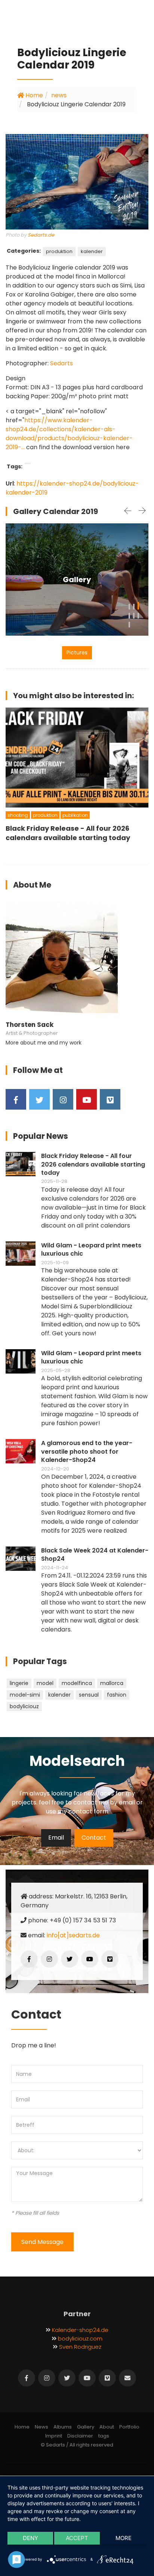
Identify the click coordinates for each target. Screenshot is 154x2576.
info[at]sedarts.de (73, 1935)
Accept (77, 2538)
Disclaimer (80, 2436)
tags (104, 2436)
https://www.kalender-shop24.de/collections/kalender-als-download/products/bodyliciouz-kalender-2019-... (69, 434)
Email (56, 1838)
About (107, 2427)
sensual (89, 1695)
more (124, 2538)
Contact (94, 1838)
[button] (129, 606)
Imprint (54, 2436)
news (59, 95)
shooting (18, 815)
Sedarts (61, 363)
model (45, 1683)
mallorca (112, 1683)
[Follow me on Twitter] (39, 1099)
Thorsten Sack (30, 1025)
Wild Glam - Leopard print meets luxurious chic (91, 1250)
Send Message (42, 2242)
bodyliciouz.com (80, 2338)
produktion (59, 251)
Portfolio (129, 2427)
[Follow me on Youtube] (87, 1099)
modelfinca (77, 1683)
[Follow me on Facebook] (16, 1099)
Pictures (77, 653)
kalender (92, 251)
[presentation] (127, 511)
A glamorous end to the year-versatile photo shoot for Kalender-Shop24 (87, 1452)
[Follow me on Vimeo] (110, 1099)
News (41, 2427)
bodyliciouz (24, 1706)
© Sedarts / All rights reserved (77, 2445)
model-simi (25, 1695)
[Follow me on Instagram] (63, 1099)
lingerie (19, 1683)
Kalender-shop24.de (80, 2330)
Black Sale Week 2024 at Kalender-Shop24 (95, 1555)
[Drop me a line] (127, 2378)
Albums (63, 2427)
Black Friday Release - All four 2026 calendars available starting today (93, 1164)
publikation (75, 815)
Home (33, 95)
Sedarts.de (41, 235)
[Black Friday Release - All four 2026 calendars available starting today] (77, 758)
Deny (30, 2538)
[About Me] (62, 957)
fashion (117, 1695)
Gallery (77, 580)
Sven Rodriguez (80, 2347)
